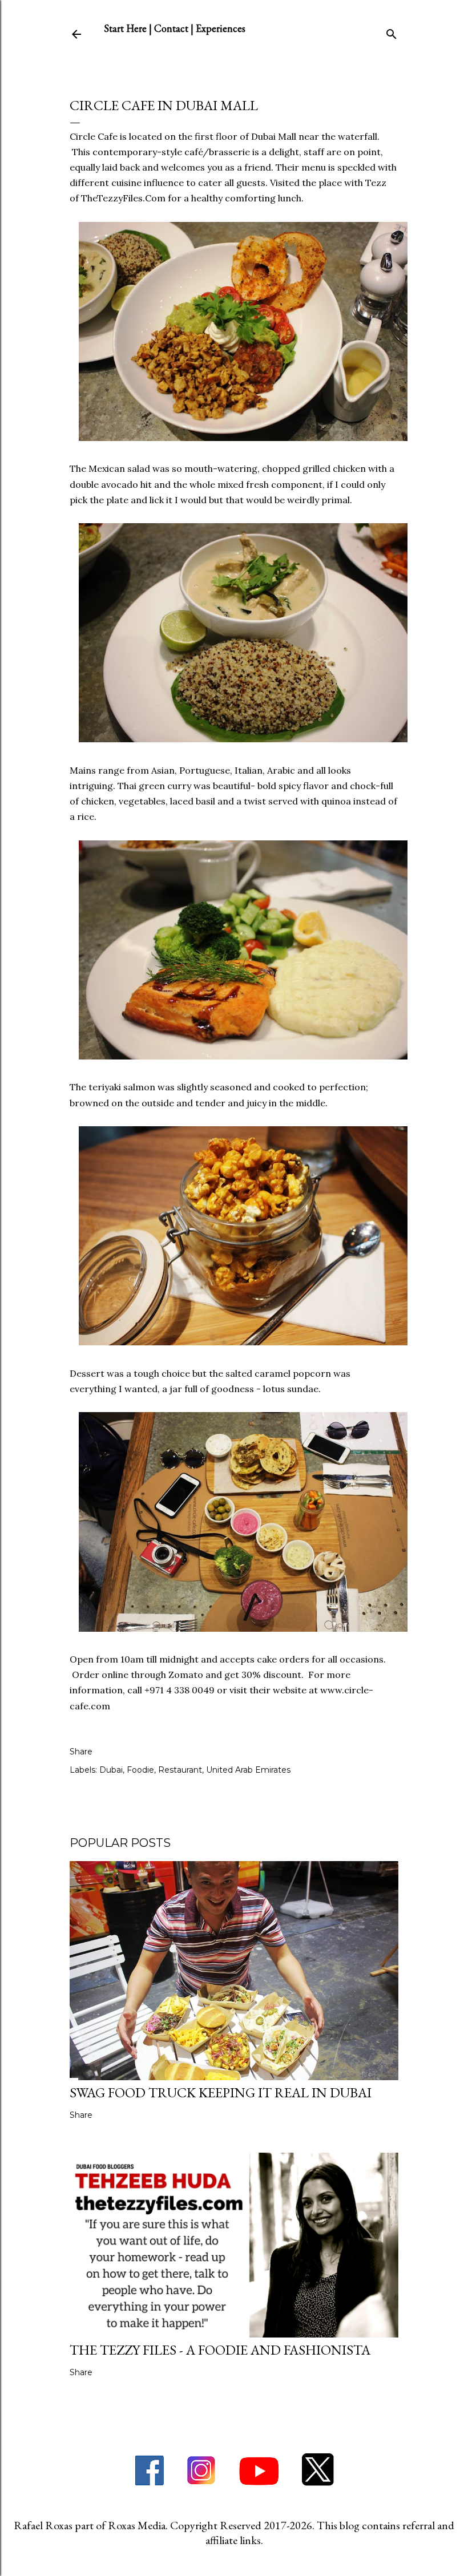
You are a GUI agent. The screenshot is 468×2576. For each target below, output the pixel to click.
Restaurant (180, 1770)
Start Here (125, 28)
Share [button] (81, 1752)
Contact (171, 28)
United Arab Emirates (248, 1770)
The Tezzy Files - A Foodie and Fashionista (220, 2350)
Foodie (140, 1770)
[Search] (392, 32)
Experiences (221, 28)
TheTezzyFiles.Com (123, 198)
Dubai (111, 1770)
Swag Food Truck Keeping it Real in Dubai (221, 2092)
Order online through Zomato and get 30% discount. (188, 1675)
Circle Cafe (94, 136)
